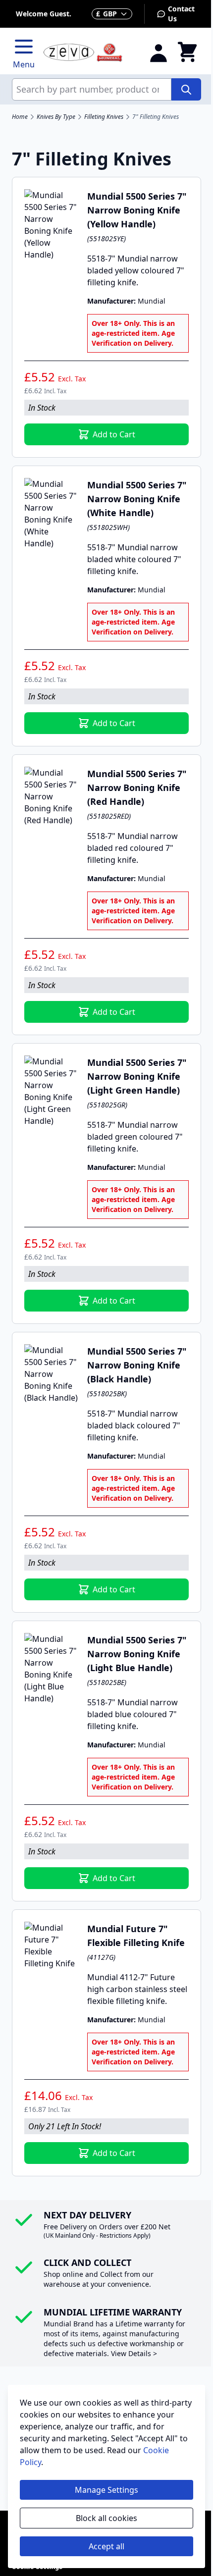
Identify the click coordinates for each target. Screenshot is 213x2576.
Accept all (106, 2546)
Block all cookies (106, 2518)
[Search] (186, 89)
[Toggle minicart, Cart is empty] (187, 53)
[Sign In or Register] (159, 53)
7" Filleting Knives (156, 117)
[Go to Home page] (90, 53)
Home (20, 117)
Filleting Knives (104, 117)
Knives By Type (56, 117)
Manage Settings (106, 2490)
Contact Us (181, 14)
